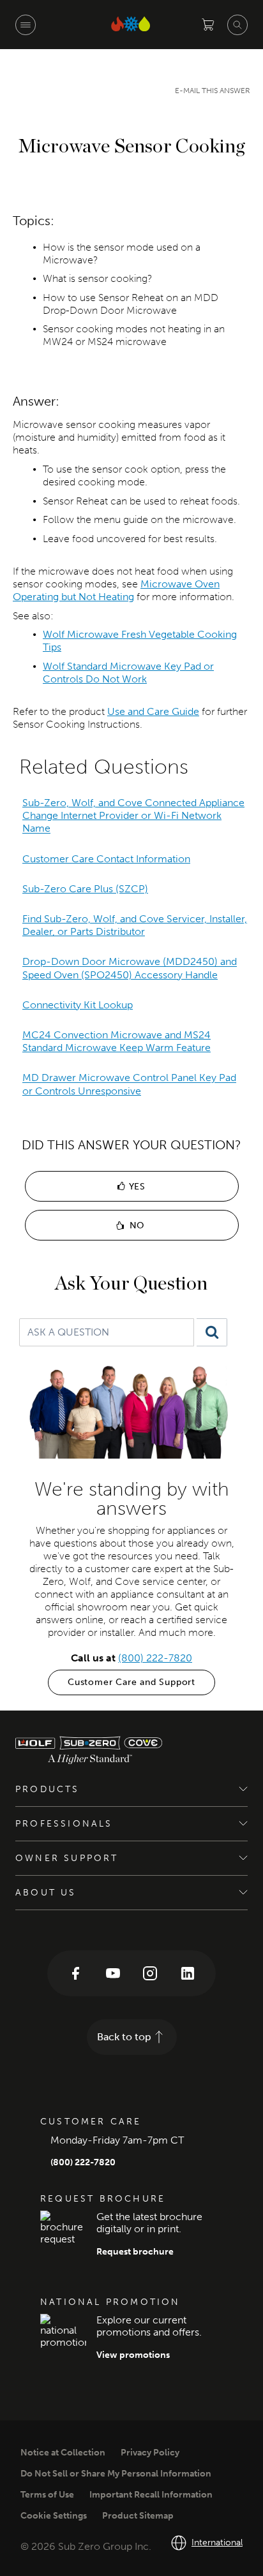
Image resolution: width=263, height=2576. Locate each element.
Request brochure (135, 2252)
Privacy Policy (150, 2453)
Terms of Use (47, 2495)
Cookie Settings (54, 2516)
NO (136, 1225)
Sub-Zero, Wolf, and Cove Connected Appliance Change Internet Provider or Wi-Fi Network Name (133, 815)
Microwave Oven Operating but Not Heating (116, 590)
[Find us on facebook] (75, 1973)
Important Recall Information (151, 2495)
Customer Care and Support (131, 1682)
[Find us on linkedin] (188, 1973)
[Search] (212, 1332)
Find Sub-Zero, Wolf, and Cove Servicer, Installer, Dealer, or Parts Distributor (135, 925)
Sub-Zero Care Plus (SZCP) (85, 889)
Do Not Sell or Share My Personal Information (116, 2474)
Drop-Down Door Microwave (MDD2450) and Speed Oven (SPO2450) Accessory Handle (130, 968)
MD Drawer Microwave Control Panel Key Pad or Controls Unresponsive (129, 1085)
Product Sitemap (138, 2516)
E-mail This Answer (213, 91)
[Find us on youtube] (113, 1973)
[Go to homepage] (124, 1750)
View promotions (133, 2355)
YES (136, 1187)
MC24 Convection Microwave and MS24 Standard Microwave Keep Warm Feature (116, 1041)
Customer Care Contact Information (106, 859)
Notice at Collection (63, 2453)
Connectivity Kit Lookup (78, 1005)
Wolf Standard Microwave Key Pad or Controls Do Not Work (128, 673)
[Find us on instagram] (150, 1973)
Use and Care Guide (153, 711)
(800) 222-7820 (155, 1658)
